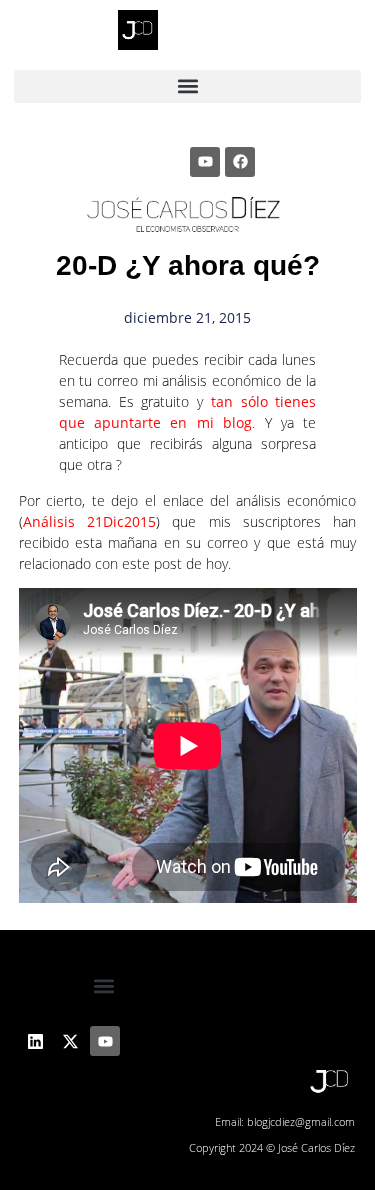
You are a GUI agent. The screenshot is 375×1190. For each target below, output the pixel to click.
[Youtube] (205, 162)
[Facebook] (240, 162)
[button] (188, 86)
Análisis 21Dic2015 (89, 521)
